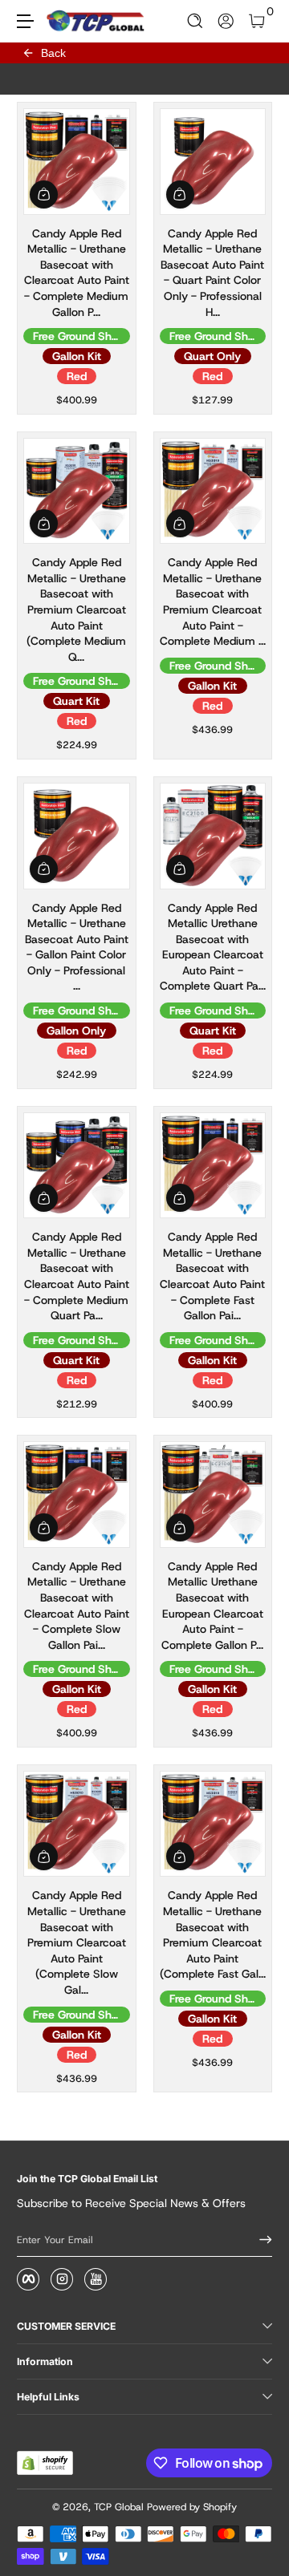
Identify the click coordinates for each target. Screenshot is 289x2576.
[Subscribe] (260, 2240)
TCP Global (119, 2507)
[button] (195, 21)
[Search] (195, 21)
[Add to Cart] (44, 194)
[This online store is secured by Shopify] (45, 2463)
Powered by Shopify (192, 2507)
